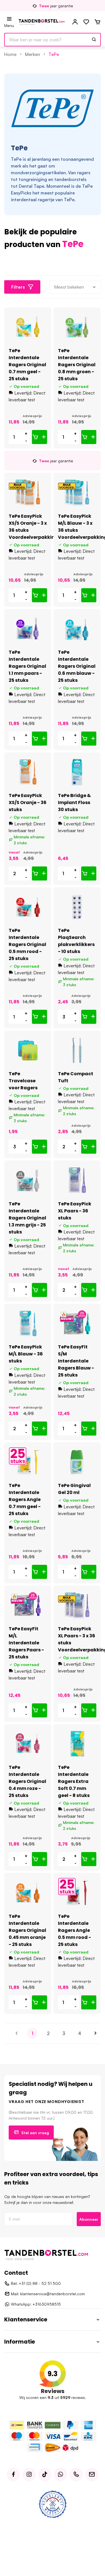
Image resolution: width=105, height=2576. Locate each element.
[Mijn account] (75, 22)
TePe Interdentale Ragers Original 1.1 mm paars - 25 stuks (27, 666)
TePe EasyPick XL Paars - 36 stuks (75, 1211)
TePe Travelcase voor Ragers (23, 1081)
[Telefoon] (76, 2475)
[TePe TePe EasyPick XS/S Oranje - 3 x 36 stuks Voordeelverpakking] (28, 493)
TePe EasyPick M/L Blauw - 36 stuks (26, 1354)
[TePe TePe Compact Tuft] (77, 1050)
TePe (54, 54)
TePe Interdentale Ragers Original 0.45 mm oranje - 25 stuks (27, 1930)
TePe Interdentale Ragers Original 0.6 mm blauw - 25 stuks (77, 666)
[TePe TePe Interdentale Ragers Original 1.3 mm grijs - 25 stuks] (28, 1180)
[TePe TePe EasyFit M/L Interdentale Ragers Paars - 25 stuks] (28, 1605)
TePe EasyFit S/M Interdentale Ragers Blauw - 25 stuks (76, 1361)
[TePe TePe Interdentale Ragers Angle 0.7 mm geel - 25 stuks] (28, 1462)
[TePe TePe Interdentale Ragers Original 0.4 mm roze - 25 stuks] (28, 1744)
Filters (18, 287)
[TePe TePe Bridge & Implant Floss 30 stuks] (77, 772)
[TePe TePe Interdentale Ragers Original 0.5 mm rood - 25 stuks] (28, 907)
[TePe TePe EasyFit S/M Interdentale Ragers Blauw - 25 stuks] (77, 1324)
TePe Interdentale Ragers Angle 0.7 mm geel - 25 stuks (25, 1499)
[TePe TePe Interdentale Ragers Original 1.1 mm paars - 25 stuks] (28, 629)
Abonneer (89, 2219)
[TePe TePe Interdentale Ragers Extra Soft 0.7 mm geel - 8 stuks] (77, 1744)
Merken (32, 54)
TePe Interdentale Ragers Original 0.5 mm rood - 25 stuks (27, 944)
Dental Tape (32, 186)
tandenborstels (70, 179)
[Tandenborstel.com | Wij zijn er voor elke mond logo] (42, 22)
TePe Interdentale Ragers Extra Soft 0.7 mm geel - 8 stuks (74, 1781)
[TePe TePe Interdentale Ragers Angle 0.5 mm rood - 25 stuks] (77, 1893)
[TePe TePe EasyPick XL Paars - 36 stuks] (77, 1180)
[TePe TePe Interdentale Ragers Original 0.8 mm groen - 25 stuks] (77, 327)
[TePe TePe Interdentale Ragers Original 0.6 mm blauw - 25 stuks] (77, 629)
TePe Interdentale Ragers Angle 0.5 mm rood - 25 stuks (74, 1930)
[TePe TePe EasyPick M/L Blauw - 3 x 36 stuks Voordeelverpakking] (77, 493)
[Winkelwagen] (97, 22)
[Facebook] (13, 2475)
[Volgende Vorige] (95, 2033)
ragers (84, 173)
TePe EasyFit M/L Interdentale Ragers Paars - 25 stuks (26, 1643)
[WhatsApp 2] (60, 2475)
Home (10, 54)
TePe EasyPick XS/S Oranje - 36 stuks (28, 803)
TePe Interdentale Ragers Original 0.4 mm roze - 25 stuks (27, 1781)
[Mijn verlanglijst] (86, 22)
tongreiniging (33, 179)
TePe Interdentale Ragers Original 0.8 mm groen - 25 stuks (77, 365)
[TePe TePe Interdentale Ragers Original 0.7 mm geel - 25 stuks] (28, 327)
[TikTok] (45, 2475)
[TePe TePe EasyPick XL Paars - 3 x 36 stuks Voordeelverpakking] (77, 1605)
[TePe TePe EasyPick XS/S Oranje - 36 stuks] (28, 772)
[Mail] (92, 2475)
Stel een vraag (35, 2133)
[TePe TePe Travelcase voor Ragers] (28, 1050)
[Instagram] (29, 2475)
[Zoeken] (94, 40)
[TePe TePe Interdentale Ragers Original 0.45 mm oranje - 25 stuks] (28, 1893)
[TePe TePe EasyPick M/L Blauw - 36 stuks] (28, 1324)
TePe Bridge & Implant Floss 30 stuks (74, 803)
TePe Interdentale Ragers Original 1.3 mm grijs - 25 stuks (27, 1218)
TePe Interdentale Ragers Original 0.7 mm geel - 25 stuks (27, 365)
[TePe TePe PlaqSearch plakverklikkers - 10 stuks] (77, 907)
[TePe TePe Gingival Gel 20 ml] (77, 1462)
